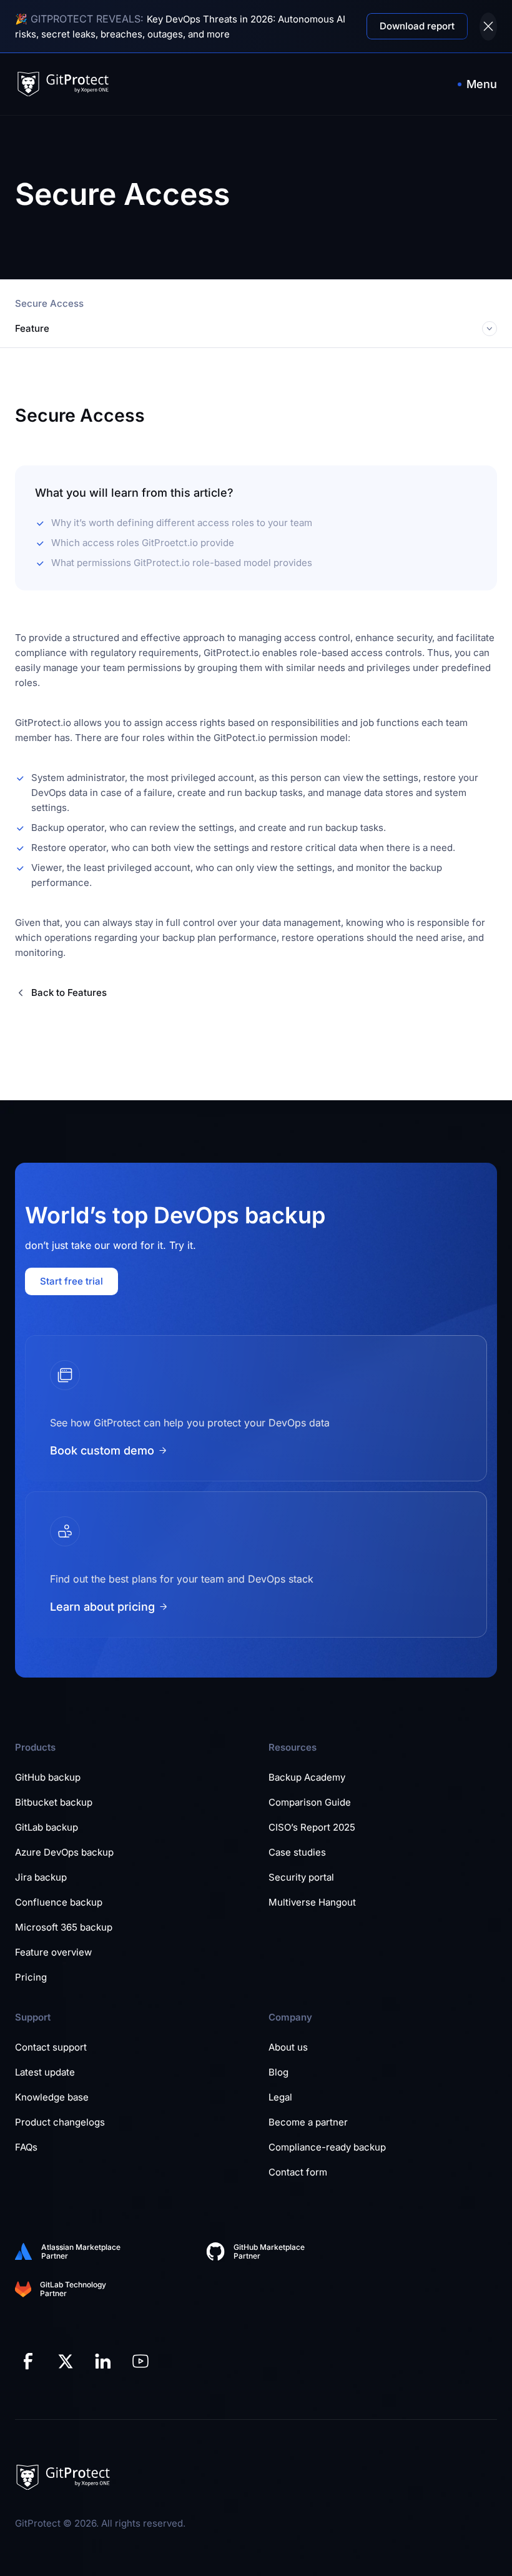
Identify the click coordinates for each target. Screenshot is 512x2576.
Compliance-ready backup (327, 2147)
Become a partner (308, 2122)
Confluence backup (59, 1902)
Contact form (298, 2172)
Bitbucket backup (54, 1802)
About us (288, 2047)
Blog (278, 2072)
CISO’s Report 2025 (312, 1827)
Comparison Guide (310, 1802)
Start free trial (71, 1281)
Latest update (45, 2072)
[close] (488, 27)
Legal (280, 2097)
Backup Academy (307, 1777)
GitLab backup (47, 1827)
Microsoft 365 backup (64, 1927)
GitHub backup (48, 1777)
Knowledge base (52, 2097)
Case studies (297, 1852)
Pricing (31, 1977)
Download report (417, 26)
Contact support (51, 2047)
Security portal (301, 1877)
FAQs (26, 2147)
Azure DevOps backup (64, 1852)
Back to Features (69, 992)
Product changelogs (60, 2122)
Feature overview (53, 1952)
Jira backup (41, 1877)
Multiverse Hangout (312, 1902)
